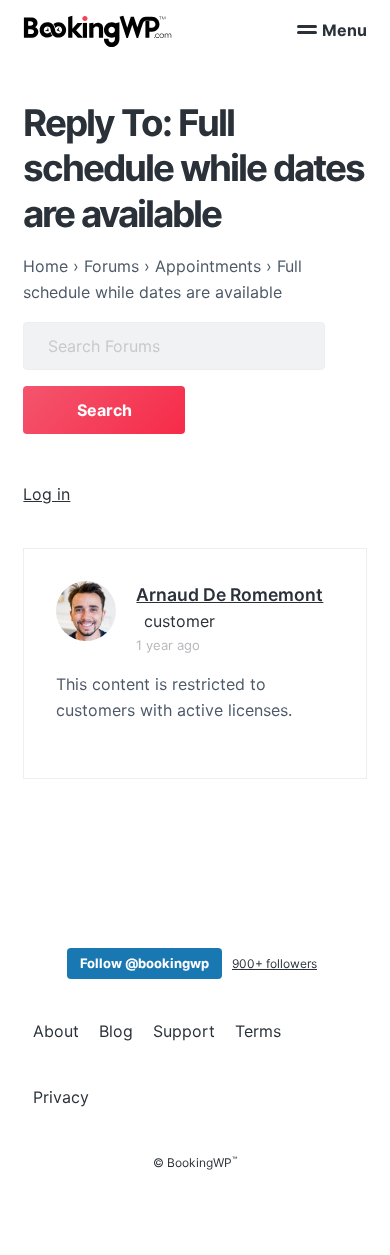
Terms (258, 1031)
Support (184, 1031)
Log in (46, 494)
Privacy (61, 1097)
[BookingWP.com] (98, 31)
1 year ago (168, 645)
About (56, 1031)
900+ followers (274, 963)
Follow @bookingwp (144, 963)
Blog (116, 1031)
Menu (344, 30)
